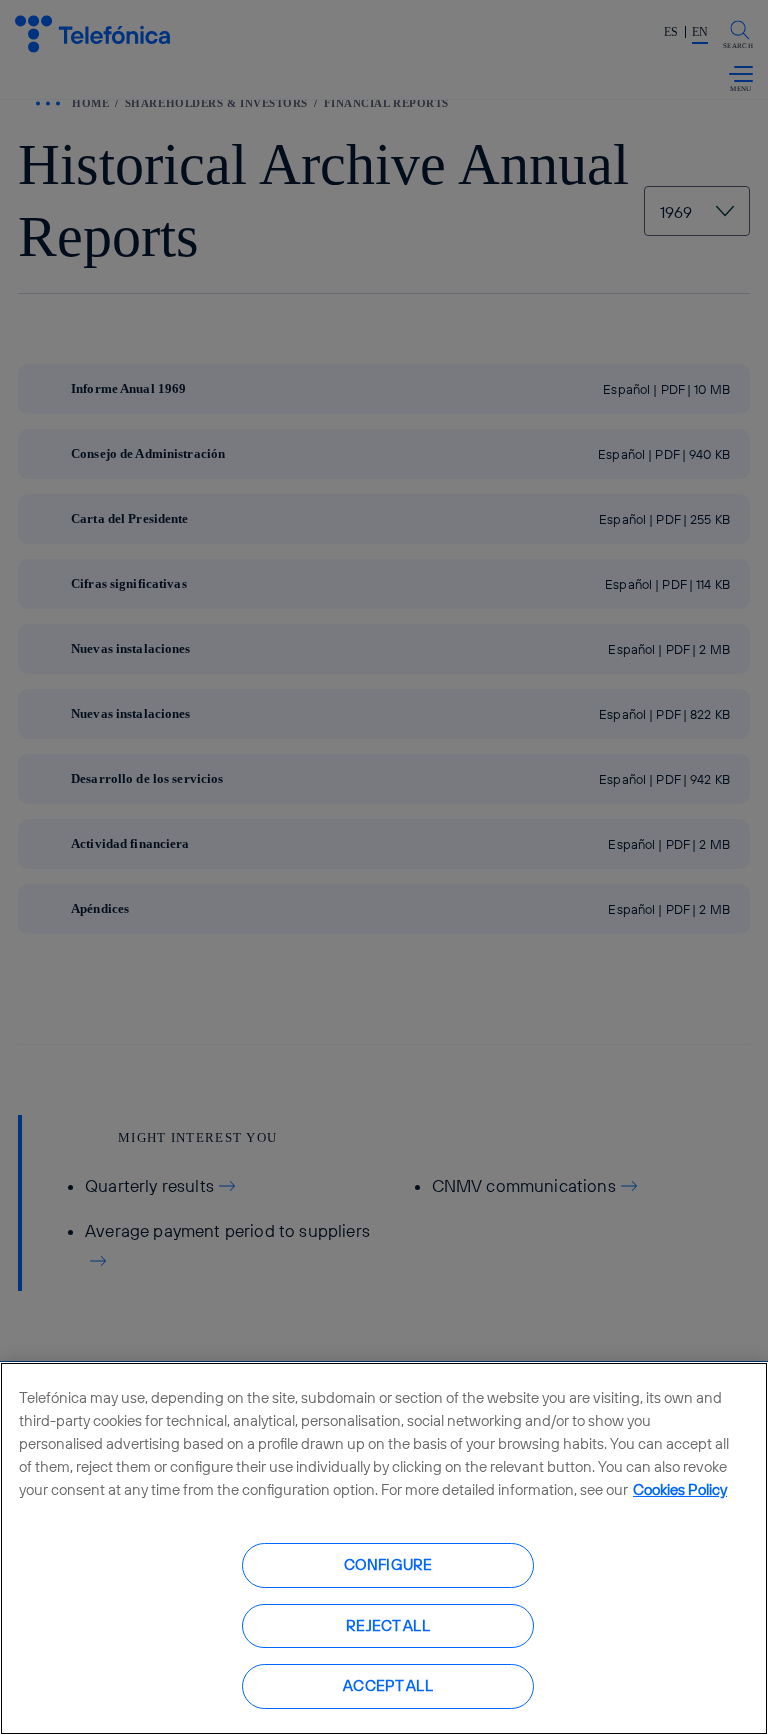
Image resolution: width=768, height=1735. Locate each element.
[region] (384, 1548)
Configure (388, 1564)
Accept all (388, 1685)
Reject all (388, 1625)
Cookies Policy (680, 1489)
